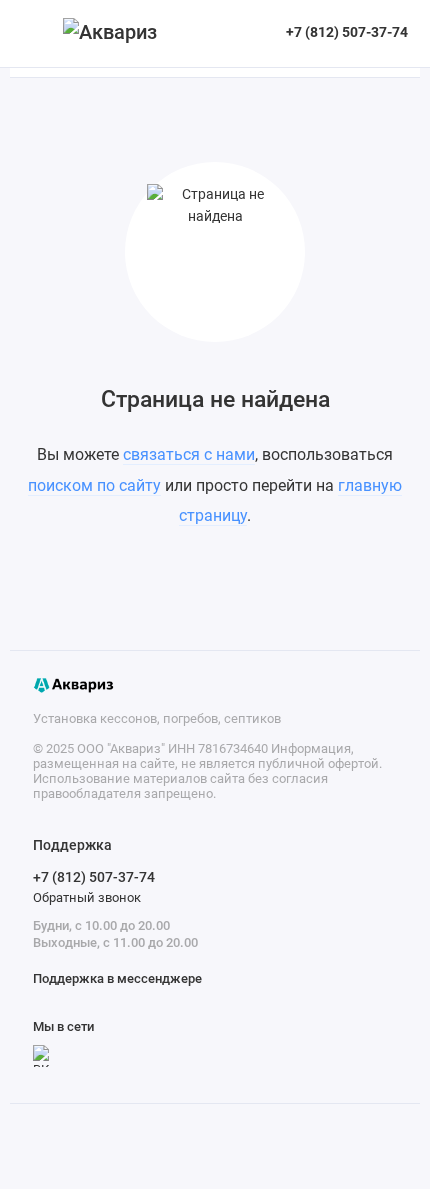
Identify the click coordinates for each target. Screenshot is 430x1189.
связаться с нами (189, 454)
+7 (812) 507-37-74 (94, 877)
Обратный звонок (87, 897)
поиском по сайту (94, 485)
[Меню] (34, 33)
